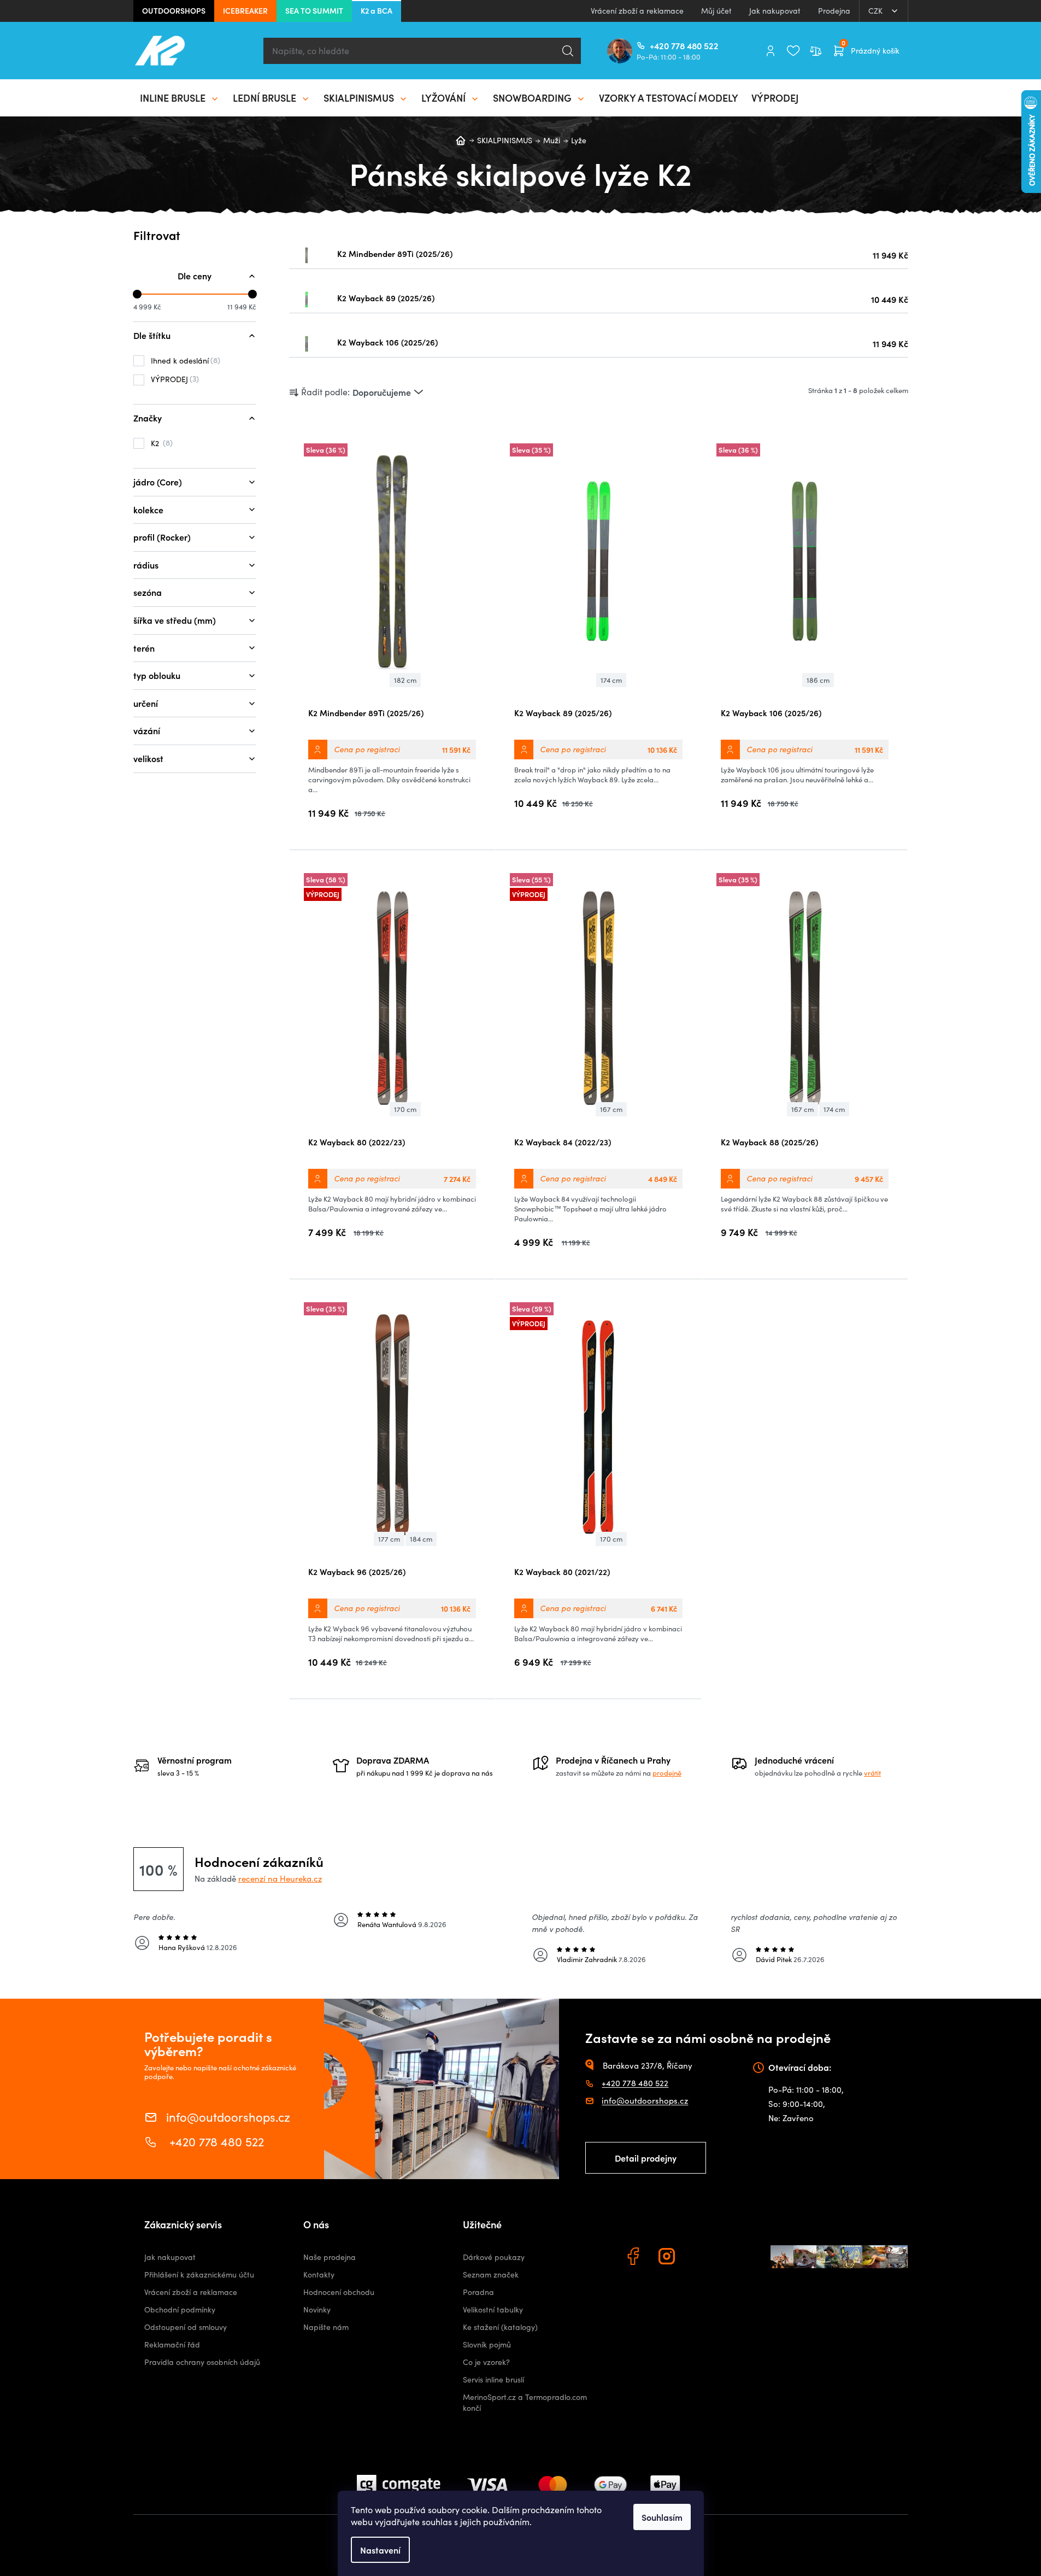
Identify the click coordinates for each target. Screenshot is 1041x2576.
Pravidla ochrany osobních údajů (202, 2362)
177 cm (389, 1539)
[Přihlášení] (771, 51)
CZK (877, 11)
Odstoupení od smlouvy (186, 2327)
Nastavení (380, 2550)
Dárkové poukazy (494, 2257)
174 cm (611, 680)
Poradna (478, 2292)
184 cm (421, 1539)
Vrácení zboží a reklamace (637, 11)
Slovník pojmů (487, 2344)
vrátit (872, 1773)
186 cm (818, 680)
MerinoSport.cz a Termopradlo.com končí (525, 2402)
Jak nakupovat (775, 11)
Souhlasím (662, 2517)
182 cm (405, 680)
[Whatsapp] (702, 2258)
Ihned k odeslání (184, 360)
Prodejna (834, 11)
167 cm (611, 1109)
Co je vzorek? (486, 2362)
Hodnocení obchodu (339, 2292)
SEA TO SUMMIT (314, 10)
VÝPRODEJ (173, 379)
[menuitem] (180, 98)
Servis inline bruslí (493, 2379)
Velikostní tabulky (493, 2309)
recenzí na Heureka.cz (280, 1878)
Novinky (317, 2309)
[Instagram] (668, 2258)
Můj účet (716, 11)
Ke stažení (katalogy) (500, 2327)
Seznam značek (491, 2275)
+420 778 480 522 (654, 45)
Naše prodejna (330, 2257)
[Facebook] (634, 2258)
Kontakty (319, 2275)
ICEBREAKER (245, 10)
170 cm (405, 1109)
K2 (160, 443)
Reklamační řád (172, 2344)
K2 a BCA (377, 10)
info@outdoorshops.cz (228, 2116)
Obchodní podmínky (180, 2309)
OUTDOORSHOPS (174, 10)
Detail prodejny (646, 2158)
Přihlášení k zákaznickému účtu (199, 2275)
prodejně (667, 1773)
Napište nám (326, 2327)
